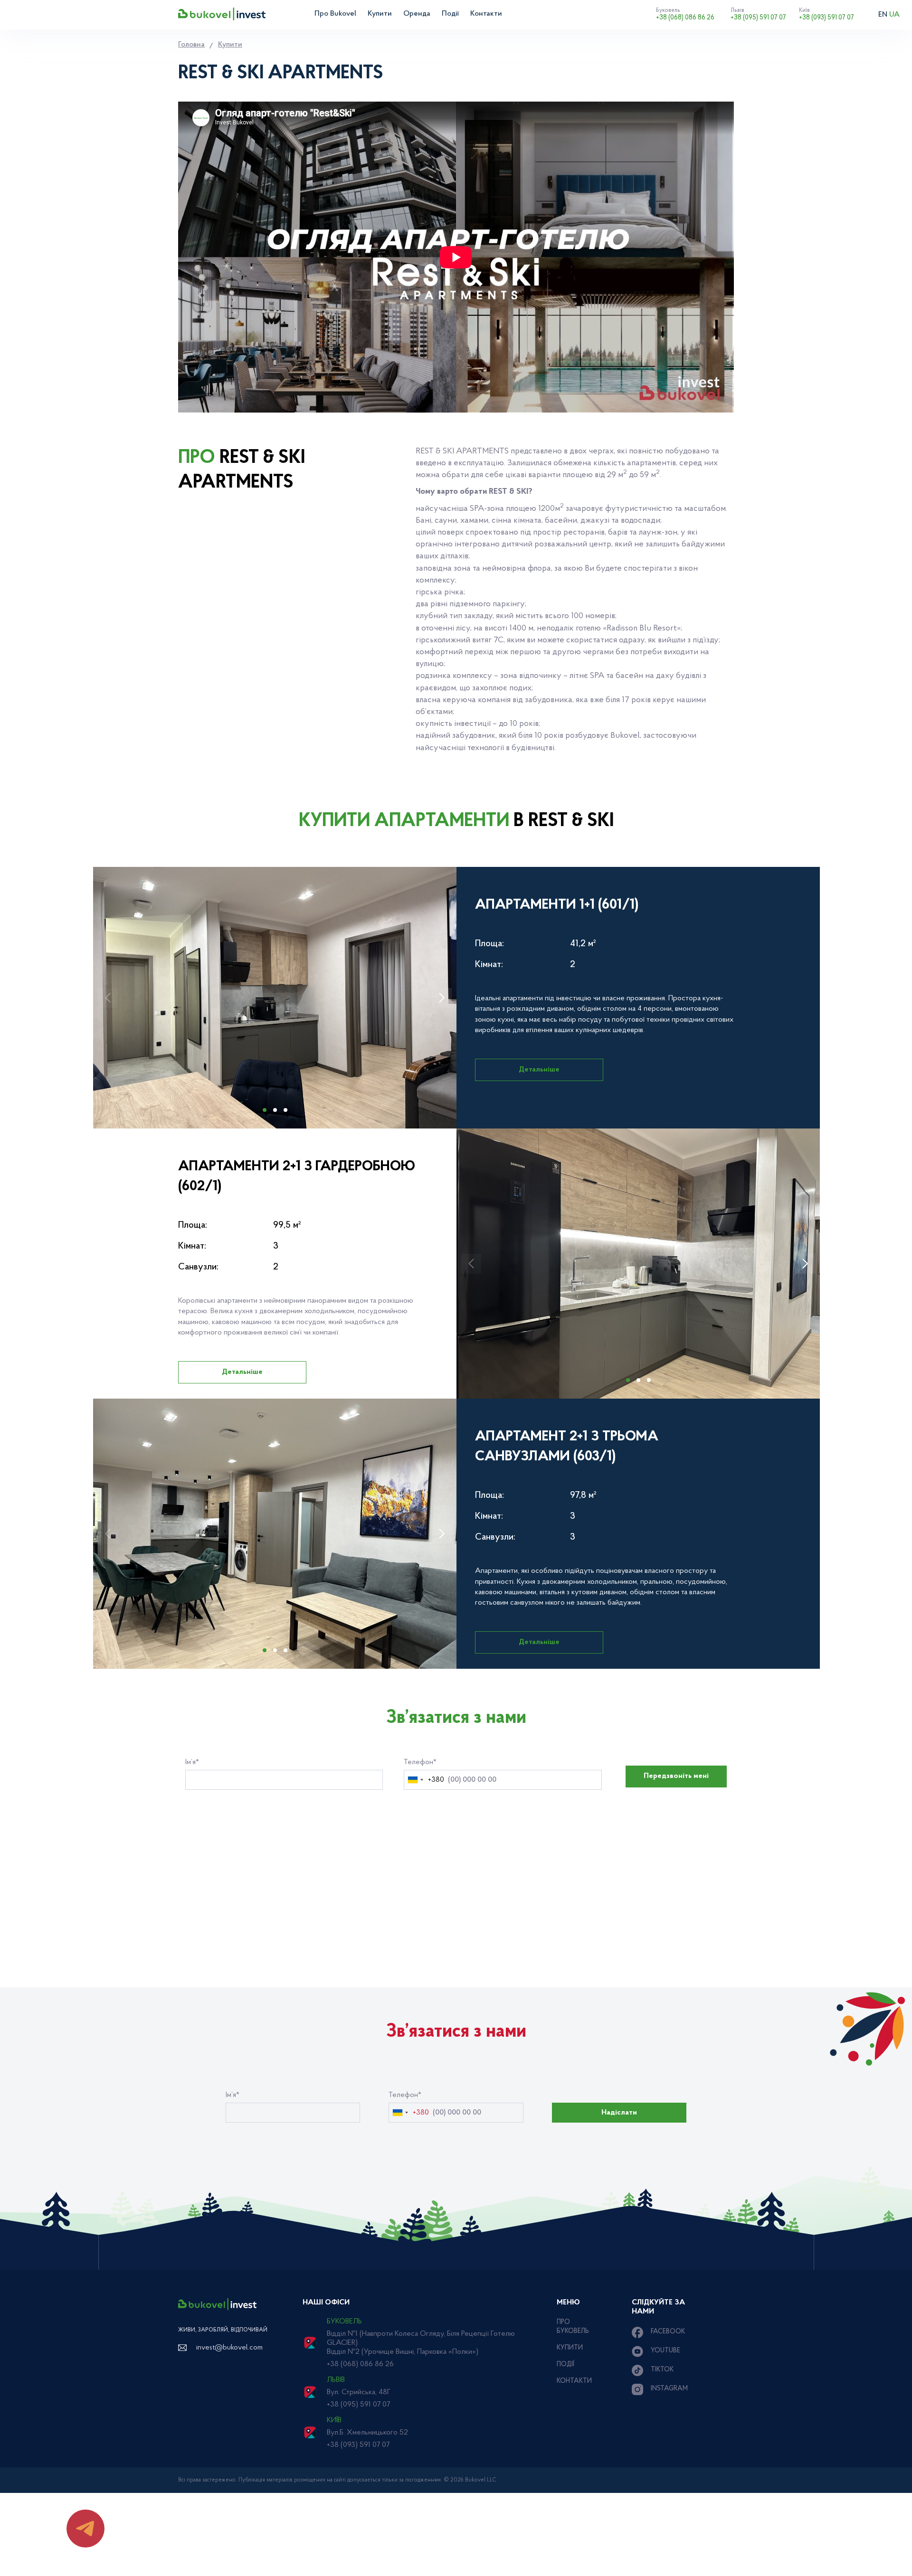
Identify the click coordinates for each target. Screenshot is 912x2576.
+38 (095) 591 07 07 (758, 14)
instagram (669, 2389)
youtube (665, 2351)
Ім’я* (192, 1762)
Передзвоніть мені (676, 1776)
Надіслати (619, 2113)
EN (883, 15)
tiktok (662, 2370)
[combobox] (424, 1780)
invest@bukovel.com (229, 2348)
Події (450, 14)
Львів (336, 2380)
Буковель (344, 2322)
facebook (668, 2332)
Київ (334, 2420)
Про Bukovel (335, 14)
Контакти (486, 14)
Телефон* (420, 1762)
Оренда (417, 14)
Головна (191, 45)
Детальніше (539, 1070)
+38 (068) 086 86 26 (685, 14)
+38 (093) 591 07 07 (826, 14)
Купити (380, 14)
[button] (442, 998)
